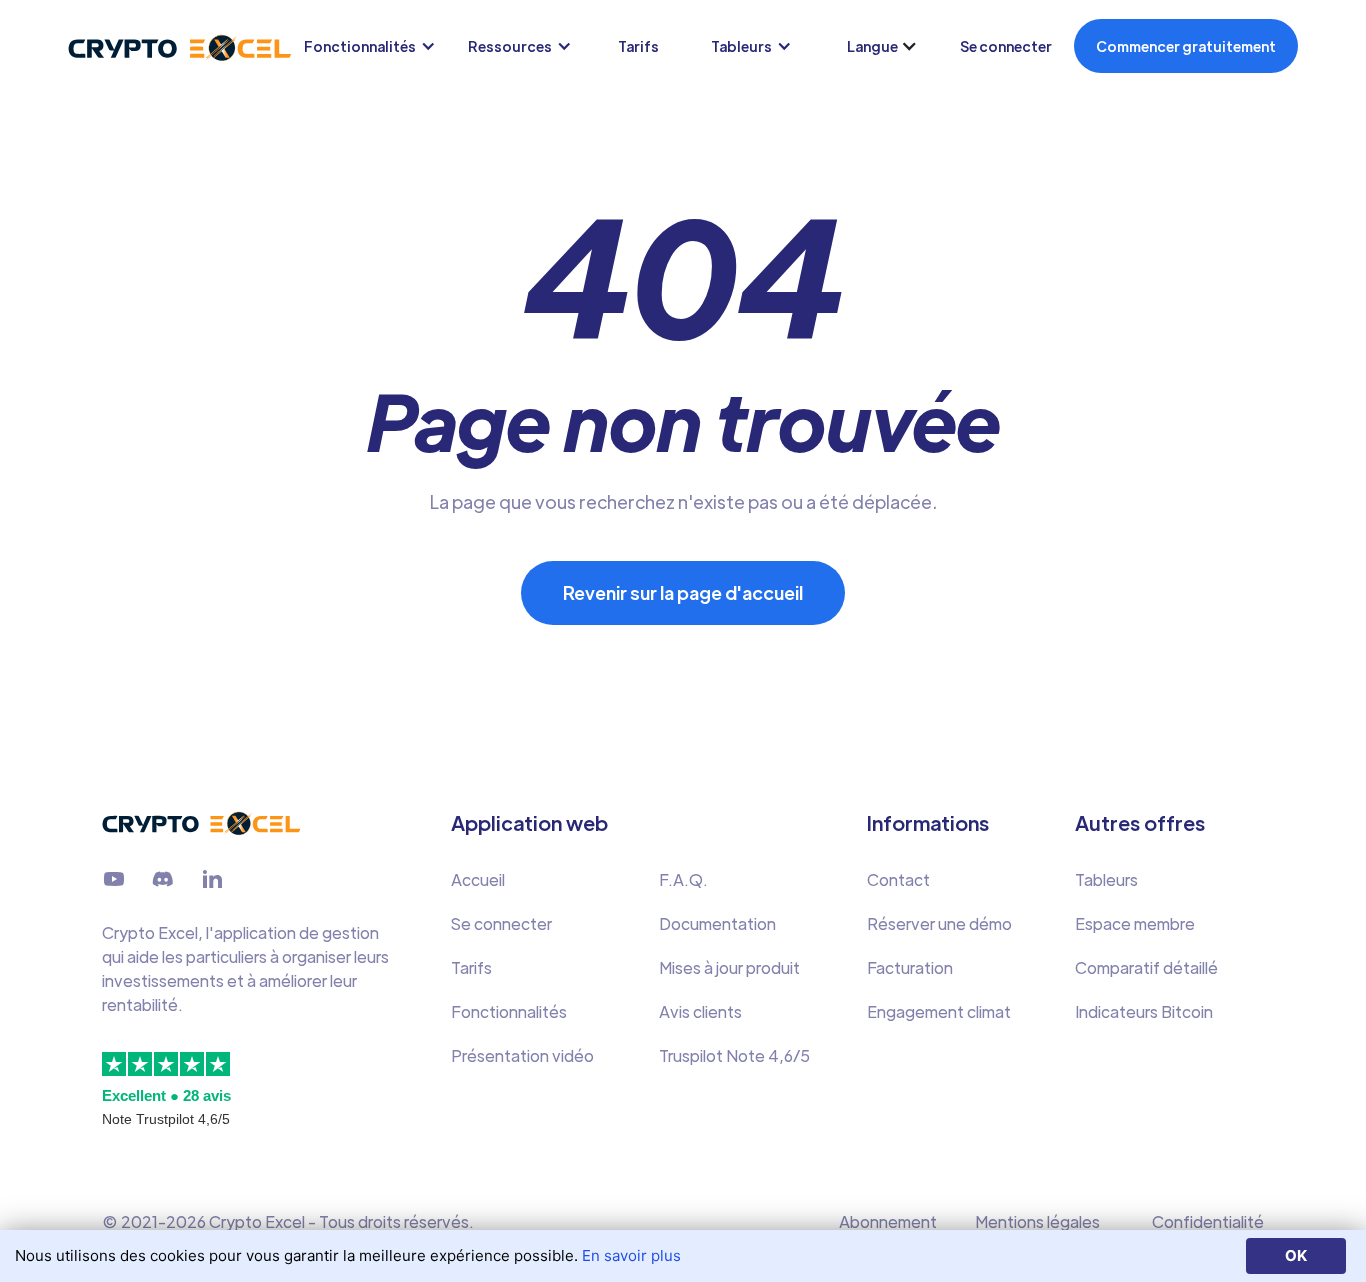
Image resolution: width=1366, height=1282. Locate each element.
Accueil (478, 879)
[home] (149, 46)
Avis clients (700, 1011)
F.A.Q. (683, 879)
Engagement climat (939, 1011)
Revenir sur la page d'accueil (683, 592)
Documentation (717, 923)
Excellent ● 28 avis (166, 1095)
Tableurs (1106, 879)
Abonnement (888, 1221)
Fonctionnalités (509, 1011)
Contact (898, 879)
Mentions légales (1037, 1221)
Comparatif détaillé (1146, 967)
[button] (374, 46)
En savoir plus (631, 1255)
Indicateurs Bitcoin (1144, 1011)
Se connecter (1006, 46)
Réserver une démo (939, 923)
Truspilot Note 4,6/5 (734, 1055)
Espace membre (1135, 923)
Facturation (910, 967)
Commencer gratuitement (1186, 46)
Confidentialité (1208, 1221)
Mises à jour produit (729, 967)
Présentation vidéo (522, 1055)
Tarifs (638, 46)
